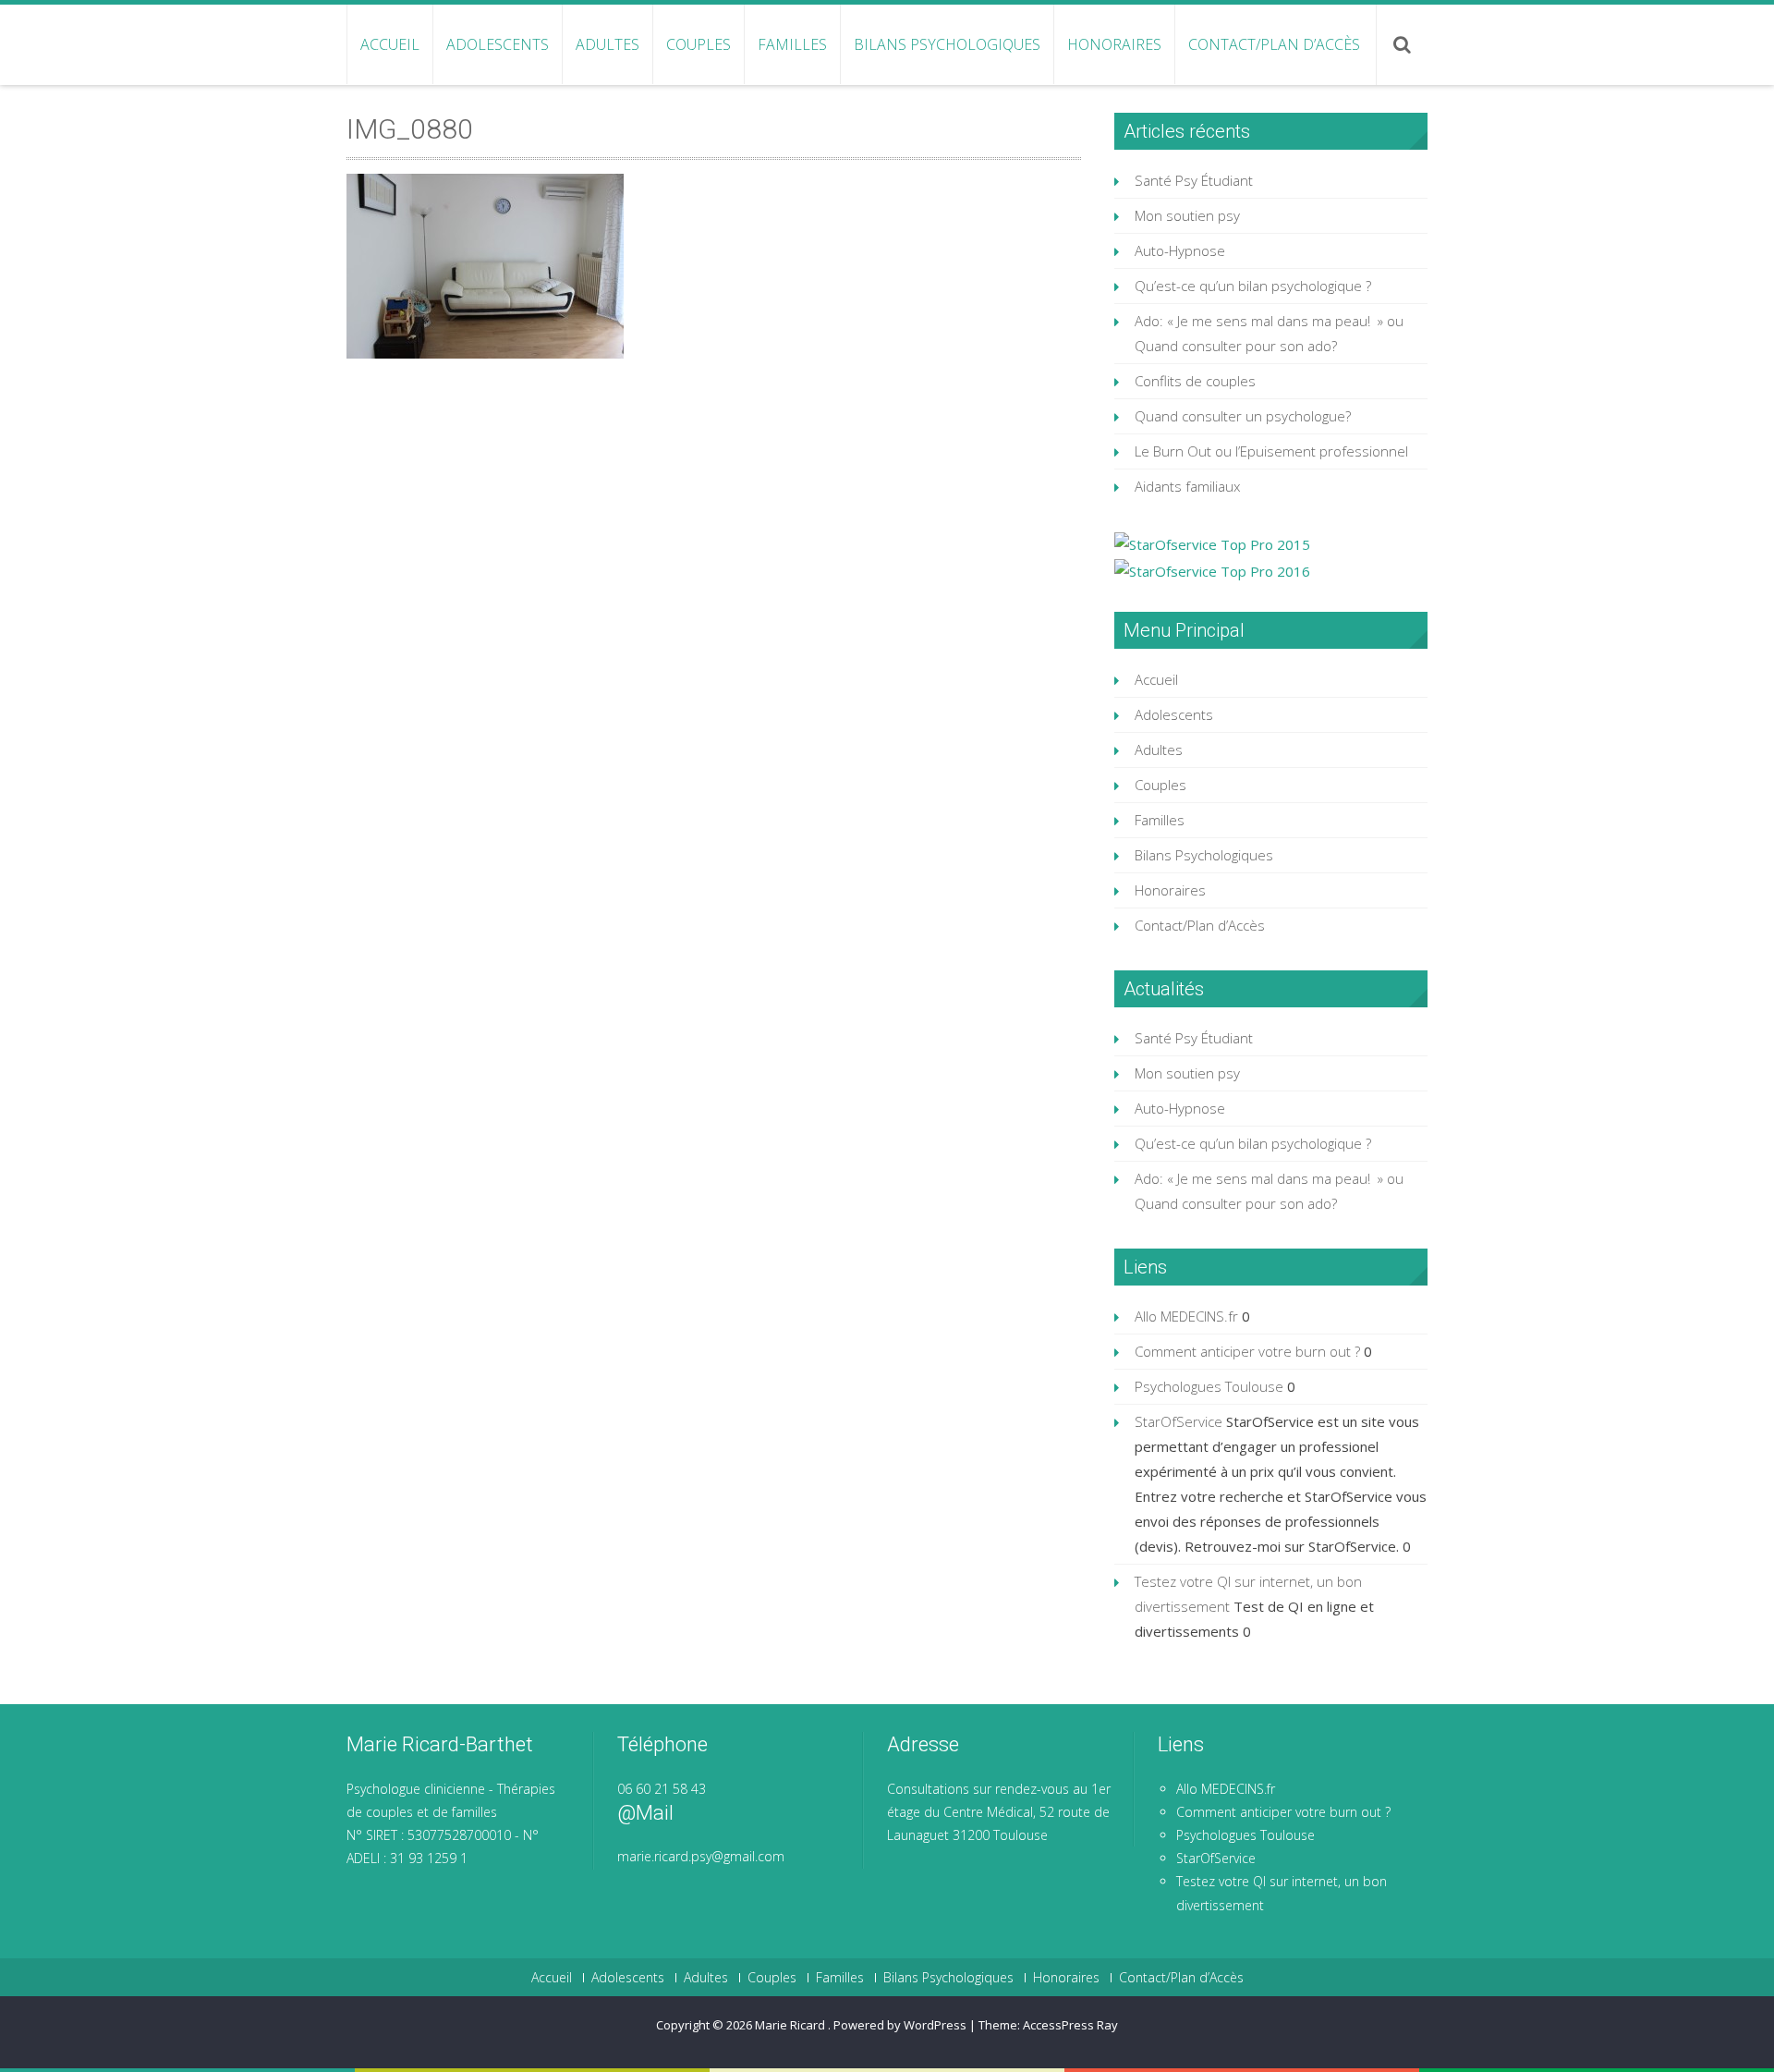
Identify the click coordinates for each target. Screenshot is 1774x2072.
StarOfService (1179, 1421)
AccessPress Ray (1070, 2025)
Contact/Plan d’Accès (1274, 44)
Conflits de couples (1195, 381)
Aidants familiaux (1187, 486)
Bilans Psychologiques (947, 44)
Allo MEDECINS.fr (1186, 1316)
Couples (699, 44)
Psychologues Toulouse (1209, 1386)
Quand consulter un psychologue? (1243, 416)
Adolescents (498, 44)
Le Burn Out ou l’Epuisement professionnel (1271, 451)
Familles (792, 44)
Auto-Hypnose (1180, 250)
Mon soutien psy (1187, 215)
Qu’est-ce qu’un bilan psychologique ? (1253, 286)
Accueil (390, 44)
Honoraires (1114, 44)
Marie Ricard (791, 2025)
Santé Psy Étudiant (1194, 180)
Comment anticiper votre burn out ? (1247, 1351)
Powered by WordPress (900, 2025)
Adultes (608, 44)
